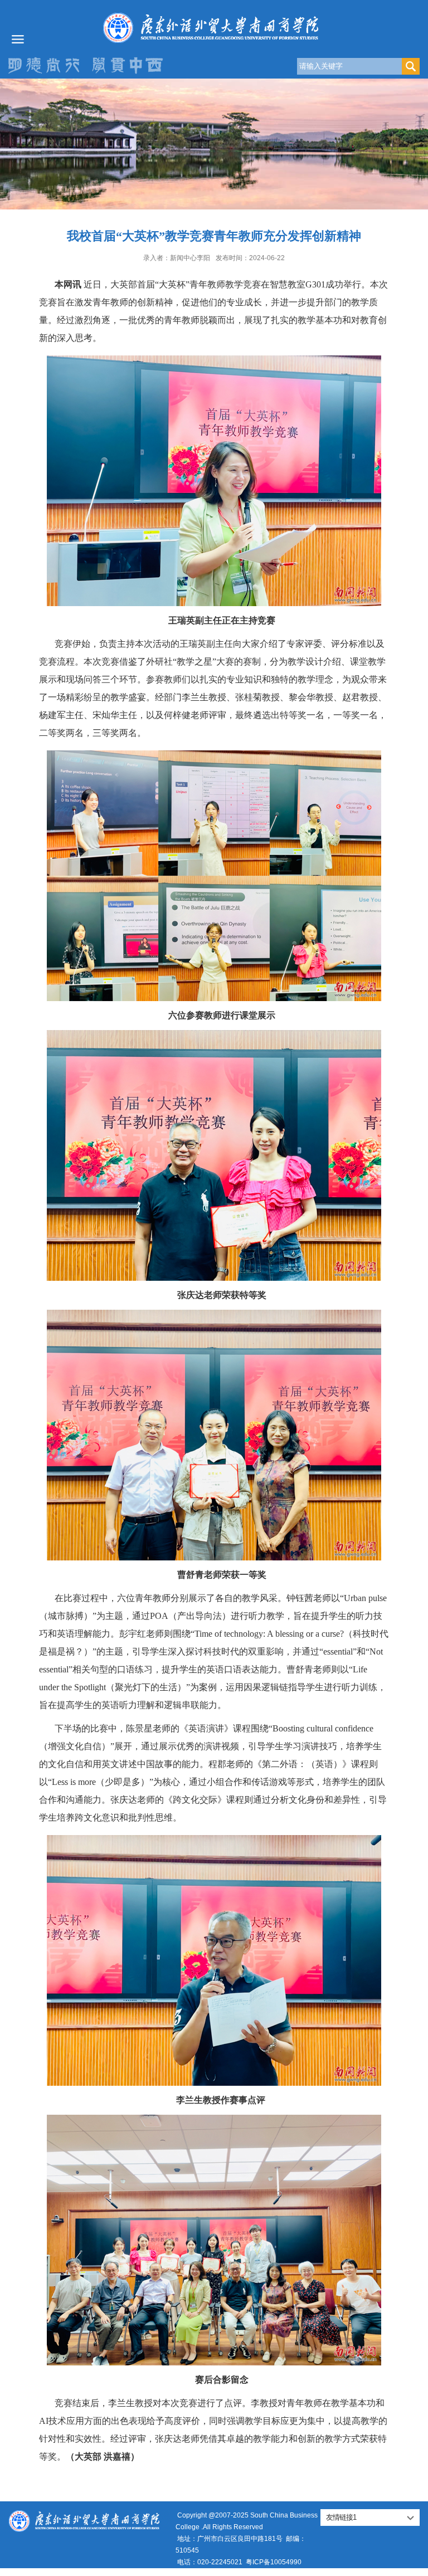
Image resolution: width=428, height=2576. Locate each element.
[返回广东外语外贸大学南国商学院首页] (214, 28)
